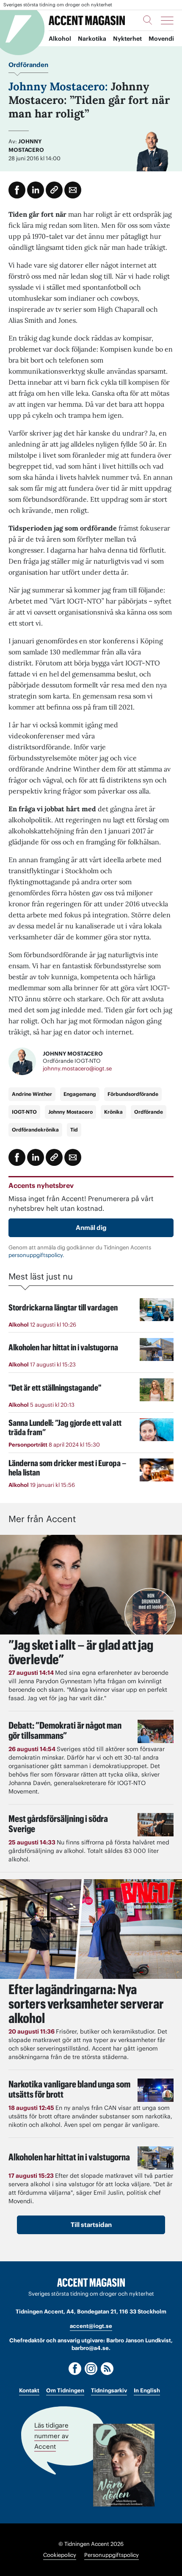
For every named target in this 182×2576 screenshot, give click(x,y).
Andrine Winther (32, 1094)
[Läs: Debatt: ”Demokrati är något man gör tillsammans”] (156, 1731)
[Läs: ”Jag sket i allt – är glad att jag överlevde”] (91, 1585)
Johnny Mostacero (70, 1112)
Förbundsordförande (133, 1094)
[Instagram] (91, 2369)
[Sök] (148, 20)
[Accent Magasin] (87, 20)
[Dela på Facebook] (17, 190)
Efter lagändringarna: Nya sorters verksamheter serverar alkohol (86, 2004)
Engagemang (80, 1094)
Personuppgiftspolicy (112, 2555)
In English (147, 2390)
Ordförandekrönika (35, 1130)
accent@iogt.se (91, 2326)
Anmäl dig (91, 1228)
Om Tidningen (65, 2390)
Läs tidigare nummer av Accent (51, 2435)
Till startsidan (91, 2225)
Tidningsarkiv (109, 2390)
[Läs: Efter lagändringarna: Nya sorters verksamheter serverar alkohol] (91, 1929)
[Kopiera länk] (54, 190)
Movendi (161, 39)
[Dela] (36, 190)
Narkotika (92, 39)
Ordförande (149, 1112)
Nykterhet (127, 39)
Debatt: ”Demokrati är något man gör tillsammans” (65, 1730)
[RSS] (107, 2369)
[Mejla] (73, 190)
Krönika (113, 1112)
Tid (74, 1130)
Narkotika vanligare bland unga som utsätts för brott (69, 2089)
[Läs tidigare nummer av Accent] (124, 2465)
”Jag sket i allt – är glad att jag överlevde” (81, 1652)
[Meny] (167, 20)
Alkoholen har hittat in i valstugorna (69, 2157)
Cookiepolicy (60, 2555)
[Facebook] (75, 2369)
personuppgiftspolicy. (36, 1255)
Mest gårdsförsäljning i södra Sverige (58, 1824)
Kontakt (29, 2390)
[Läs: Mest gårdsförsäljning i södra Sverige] (156, 1825)
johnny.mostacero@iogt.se (77, 1069)
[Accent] (91, 2283)
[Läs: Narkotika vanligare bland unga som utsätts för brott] (156, 2090)
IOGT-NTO (24, 1112)
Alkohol (60, 39)
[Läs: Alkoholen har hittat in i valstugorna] (156, 2158)
